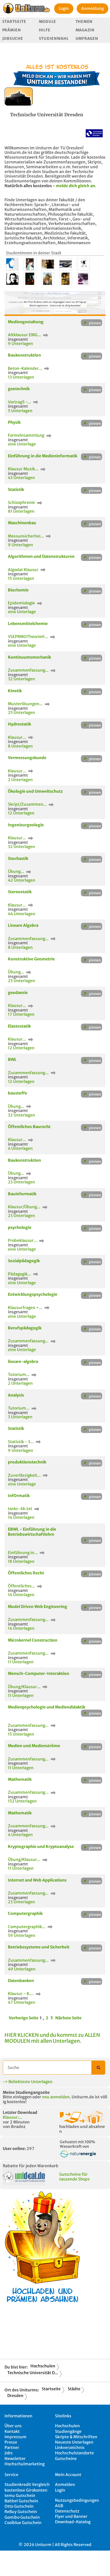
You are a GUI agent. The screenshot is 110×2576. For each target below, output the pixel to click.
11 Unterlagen (21, 1662)
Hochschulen (43, 2366)
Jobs (9, 2453)
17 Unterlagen (21, 1014)
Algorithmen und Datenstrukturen (41, 556)
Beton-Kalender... (25, 368)
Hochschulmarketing (25, 2464)
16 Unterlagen (21, 1595)
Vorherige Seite (24, 2018)
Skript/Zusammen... (28, 804)
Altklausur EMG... (25, 335)
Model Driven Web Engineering (38, 1607)
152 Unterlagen (22, 1801)
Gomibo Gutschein (22, 2517)
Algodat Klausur (24, 570)
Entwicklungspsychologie (33, 1294)
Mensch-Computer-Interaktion (38, 1673)
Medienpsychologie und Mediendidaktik (47, 1707)
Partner (12, 2448)
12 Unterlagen (21, 813)
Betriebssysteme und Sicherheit (39, 1947)
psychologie (20, 1227)
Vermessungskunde (27, 758)
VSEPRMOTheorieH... (28, 637)
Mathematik (20, 1779)
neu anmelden (56, 2097)
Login (64, 8)
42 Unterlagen (22, 880)
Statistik (16, 490)
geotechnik (19, 389)
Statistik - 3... (21, 1442)
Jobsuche (13, 39)
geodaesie (18, 993)
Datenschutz (67, 2511)
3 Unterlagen (20, 1417)
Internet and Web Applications (37, 1880)
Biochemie (18, 590)
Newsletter (15, 2459)
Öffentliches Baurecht (29, 1127)
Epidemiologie (22, 603)
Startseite (14, 22)
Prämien (12, 30)
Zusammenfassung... (29, 670)
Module (48, 22)
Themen (84, 22)
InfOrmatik (19, 1496)
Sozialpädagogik (24, 1261)
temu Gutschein (20, 2496)
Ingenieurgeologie (26, 825)
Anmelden (65, 2485)
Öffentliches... (22, 1586)
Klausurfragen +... (26, 1308)
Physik (14, 422)
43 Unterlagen (21, 478)
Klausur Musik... (24, 469)
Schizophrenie (22, 502)
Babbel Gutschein (21, 2501)
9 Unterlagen (20, 344)
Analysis (16, 1395)
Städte (74, 2389)
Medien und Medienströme (34, 1746)
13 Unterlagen (21, 377)
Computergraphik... (27, 1927)
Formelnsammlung (27, 435)
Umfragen (87, 39)
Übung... (16, 871)
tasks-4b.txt (20, 1509)
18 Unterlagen (21, 1561)
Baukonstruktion (24, 355)
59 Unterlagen (22, 1935)
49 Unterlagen (22, 1969)
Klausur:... (12, 2117)
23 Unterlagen (21, 1182)
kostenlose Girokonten (26, 2490)
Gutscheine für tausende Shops (74, 2177)
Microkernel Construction (33, 1640)
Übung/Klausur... (25, 1687)
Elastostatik (19, 1026)
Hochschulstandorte (74, 2453)
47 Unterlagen (22, 2002)
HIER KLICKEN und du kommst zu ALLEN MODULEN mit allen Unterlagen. (52, 2038)
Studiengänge (68, 2431)
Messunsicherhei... (26, 536)
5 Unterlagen (20, 411)
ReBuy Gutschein (21, 2512)
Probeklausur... (23, 1240)
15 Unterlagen (21, 578)
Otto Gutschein (19, 2506)
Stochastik (18, 858)
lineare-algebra (23, 1362)
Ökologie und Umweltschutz (35, 791)
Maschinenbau (22, 523)
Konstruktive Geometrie (31, 959)
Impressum (16, 2437)
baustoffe (17, 1093)
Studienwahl (54, 39)
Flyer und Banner (71, 2516)
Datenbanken (21, 1981)
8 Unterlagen (20, 746)
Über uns (13, 2426)
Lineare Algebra (23, 925)
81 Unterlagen (21, 511)
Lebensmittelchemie (28, 624)
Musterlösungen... (26, 704)
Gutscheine (66, 2459)
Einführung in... (23, 1553)
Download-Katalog (73, 2522)
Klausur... (17, 737)
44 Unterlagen (22, 914)
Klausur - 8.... (21, 1994)
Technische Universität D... (33, 2373)
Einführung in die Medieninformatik (43, 456)
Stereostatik (20, 892)
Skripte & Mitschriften (76, 2437)
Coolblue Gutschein (23, 2523)
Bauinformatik (22, 1194)
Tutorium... (19, 1375)
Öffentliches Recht (26, 1573)
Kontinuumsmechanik (29, 657)
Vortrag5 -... (20, 402)
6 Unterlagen (20, 1148)
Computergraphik (25, 1913)
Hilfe (45, 30)
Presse (11, 2442)
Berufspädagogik (25, 1328)
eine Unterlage (22, 444)
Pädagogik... (20, 1274)
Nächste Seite (68, 2018)
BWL (12, 1059)
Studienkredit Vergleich (27, 2485)
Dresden (15, 2396)
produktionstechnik (27, 1462)
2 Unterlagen (20, 780)
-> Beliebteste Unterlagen (28, 2082)
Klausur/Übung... (25, 1207)
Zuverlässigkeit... (25, 1475)
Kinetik (15, 691)
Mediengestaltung (26, 322)
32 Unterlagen (21, 679)
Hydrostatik (19, 724)
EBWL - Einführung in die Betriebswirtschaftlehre (32, 1532)
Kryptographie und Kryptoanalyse (41, 1847)
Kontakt (12, 2431)
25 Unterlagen (21, 713)
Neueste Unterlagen (74, 2442)
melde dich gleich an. (76, 186)
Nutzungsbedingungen (77, 2500)
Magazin (85, 30)
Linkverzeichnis (70, 2448)
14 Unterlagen (21, 1517)
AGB (59, 2506)
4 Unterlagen (20, 1835)
